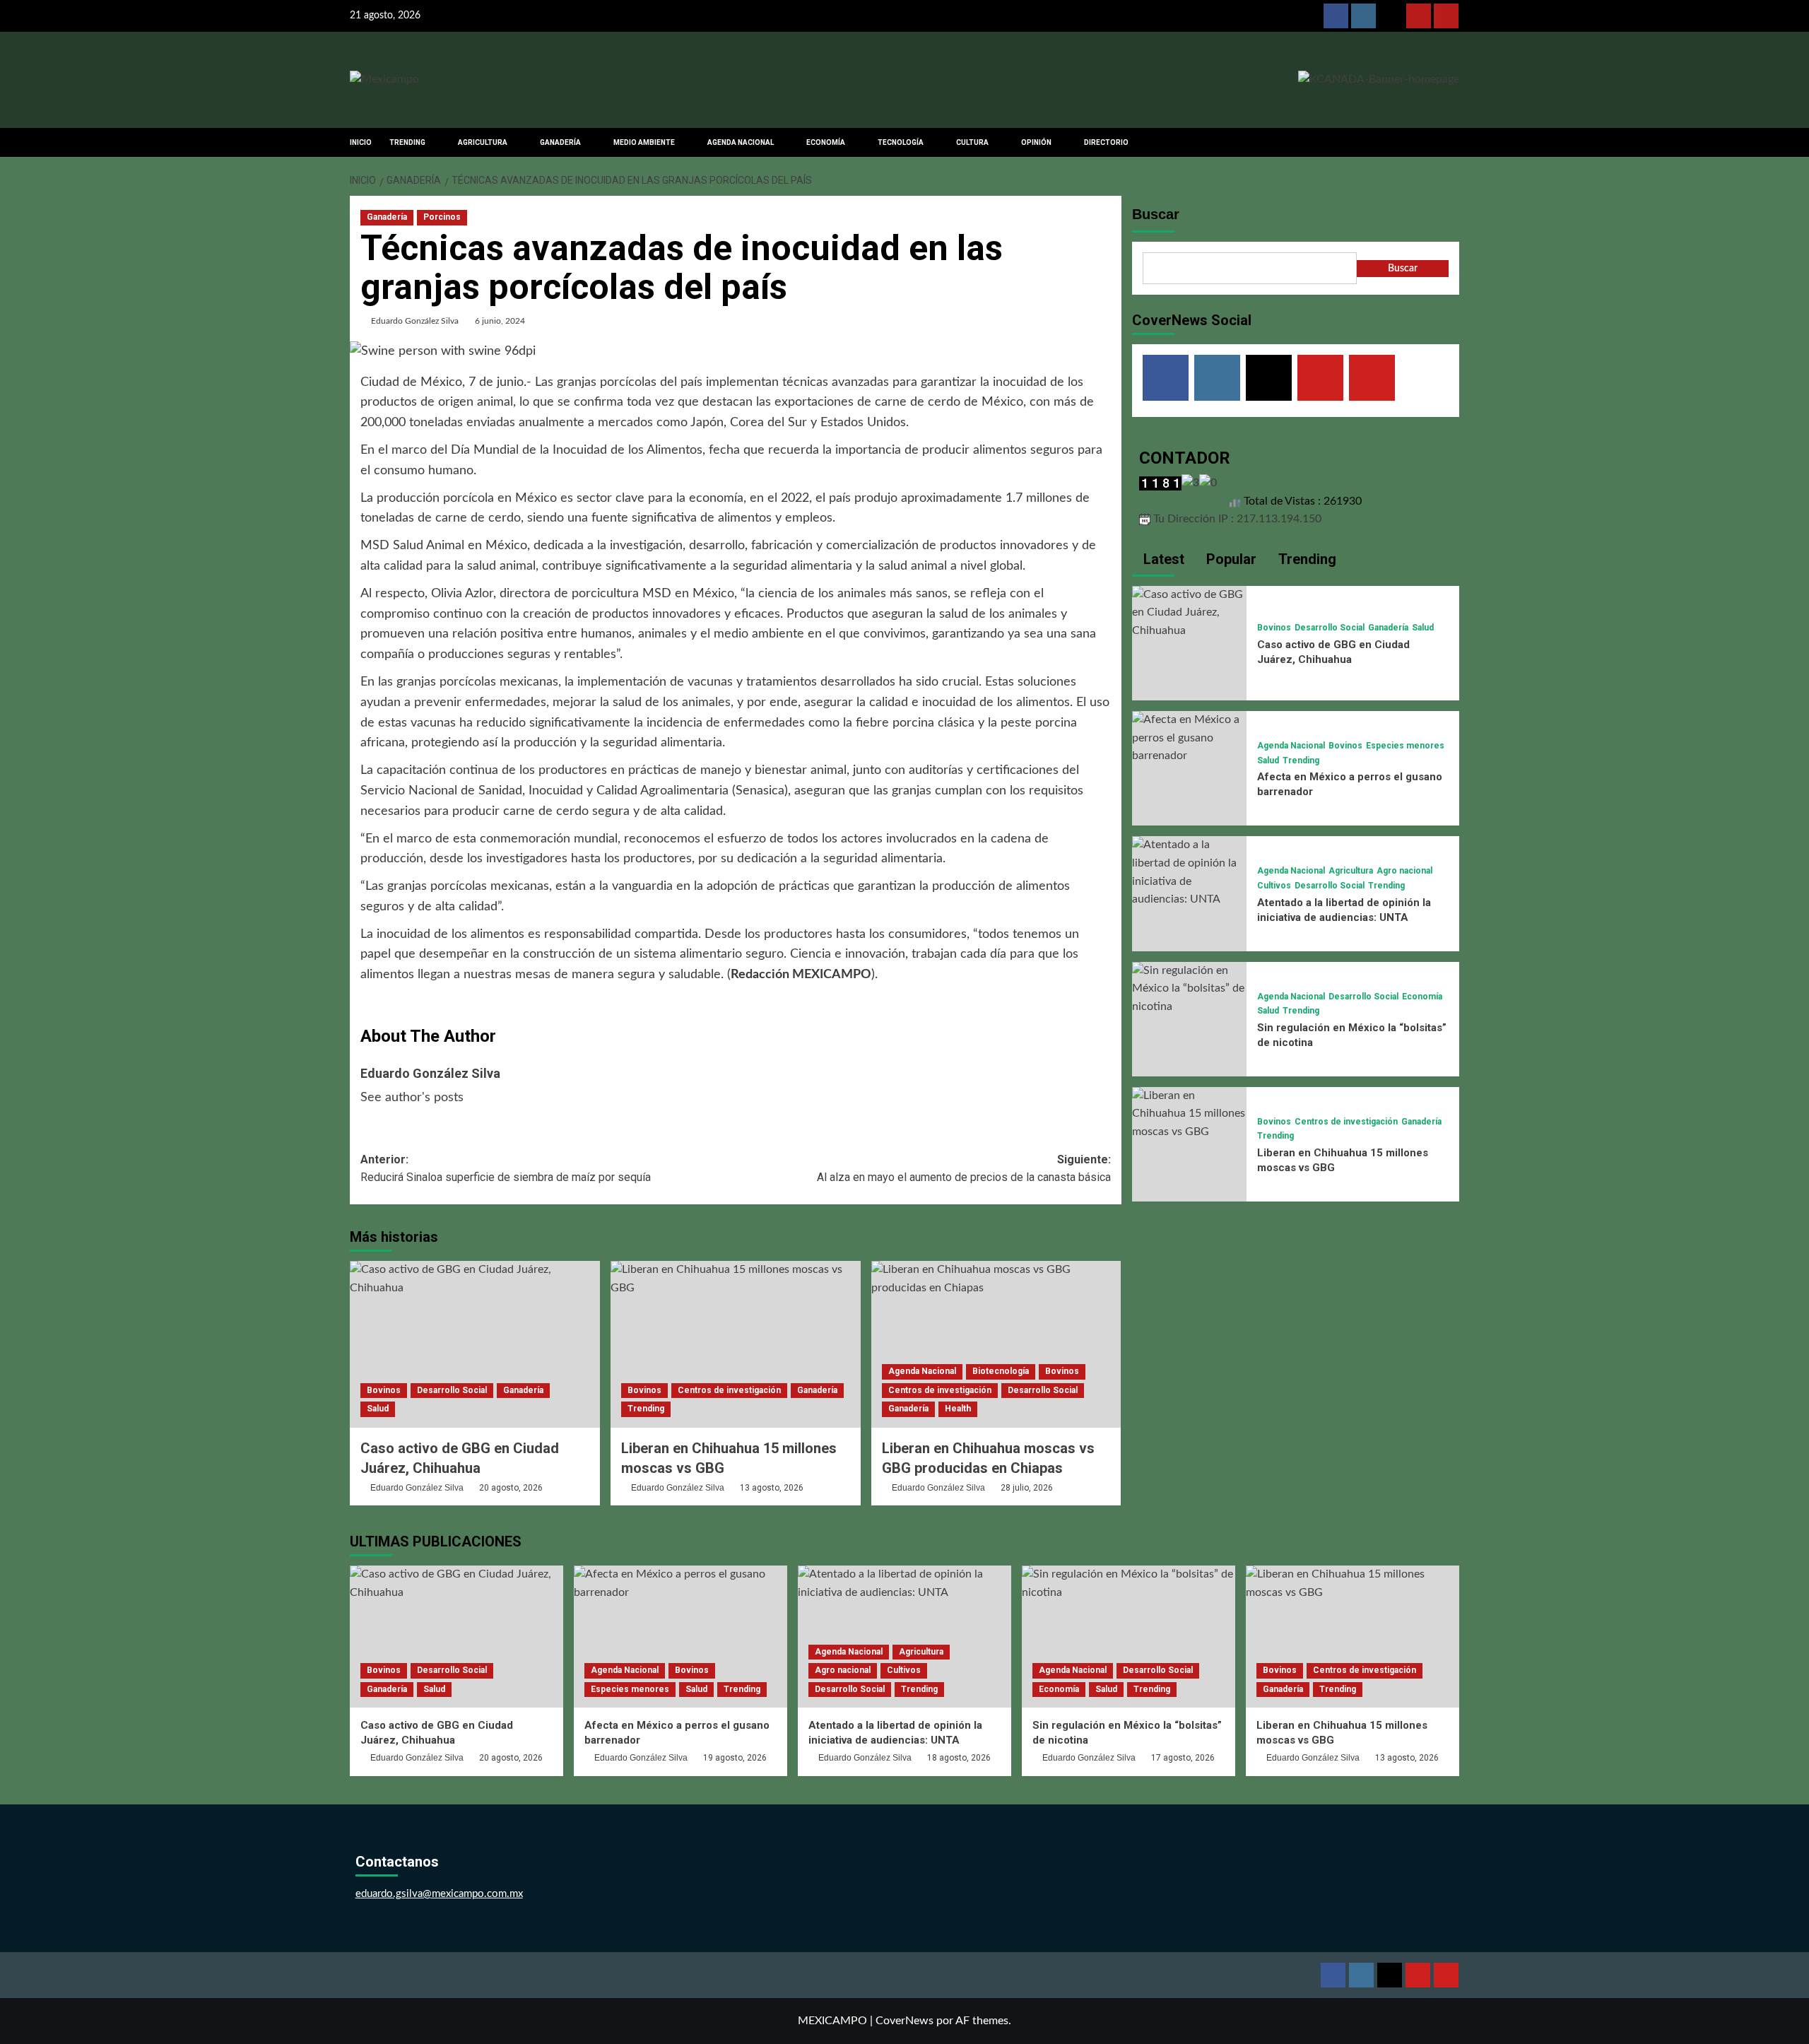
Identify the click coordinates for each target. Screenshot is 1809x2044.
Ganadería (387, 217)
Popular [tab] (1230, 559)
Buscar (1156, 214)
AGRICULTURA (483, 142)
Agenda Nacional (922, 1371)
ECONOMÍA (826, 142)
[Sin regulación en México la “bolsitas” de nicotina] (1189, 988)
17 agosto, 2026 (1183, 1758)
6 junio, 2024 (500, 321)
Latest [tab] (1162, 559)
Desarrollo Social (452, 1390)
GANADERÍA (560, 142)
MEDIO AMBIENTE (644, 142)
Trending (646, 1409)
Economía (1422, 997)
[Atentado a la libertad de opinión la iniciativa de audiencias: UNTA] (1189, 872)
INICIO (361, 142)
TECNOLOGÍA (901, 142)
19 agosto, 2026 (735, 1758)
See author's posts (412, 1098)
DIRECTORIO (1106, 142)
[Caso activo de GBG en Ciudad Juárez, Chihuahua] (475, 1344)
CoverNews (904, 2021)
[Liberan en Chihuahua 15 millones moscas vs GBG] (736, 1344)
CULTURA (972, 142)
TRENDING (407, 142)
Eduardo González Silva (415, 321)
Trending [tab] (1306, 559)
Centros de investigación (729, 1390)
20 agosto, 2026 (511, 1488)
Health (958, 1409)
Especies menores (1405, 746)
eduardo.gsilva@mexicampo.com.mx (439, 1894)
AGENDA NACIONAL (741, 142)
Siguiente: (964, 1169)
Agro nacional (1404, 871)
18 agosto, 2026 (959, 1758)
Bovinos (384, 1390)
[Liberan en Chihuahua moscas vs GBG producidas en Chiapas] (996, 1344)
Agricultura (1351, 871)
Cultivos (1274, 886)
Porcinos (442, 217)
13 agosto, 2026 (772, 1488)
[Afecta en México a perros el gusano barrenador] (1189, 738)
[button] (1450, 142)
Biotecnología (1001, 1371)
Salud (378, 1409)
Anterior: (506, 1169)
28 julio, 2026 (1027, 1488)
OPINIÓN (1036, 142)
